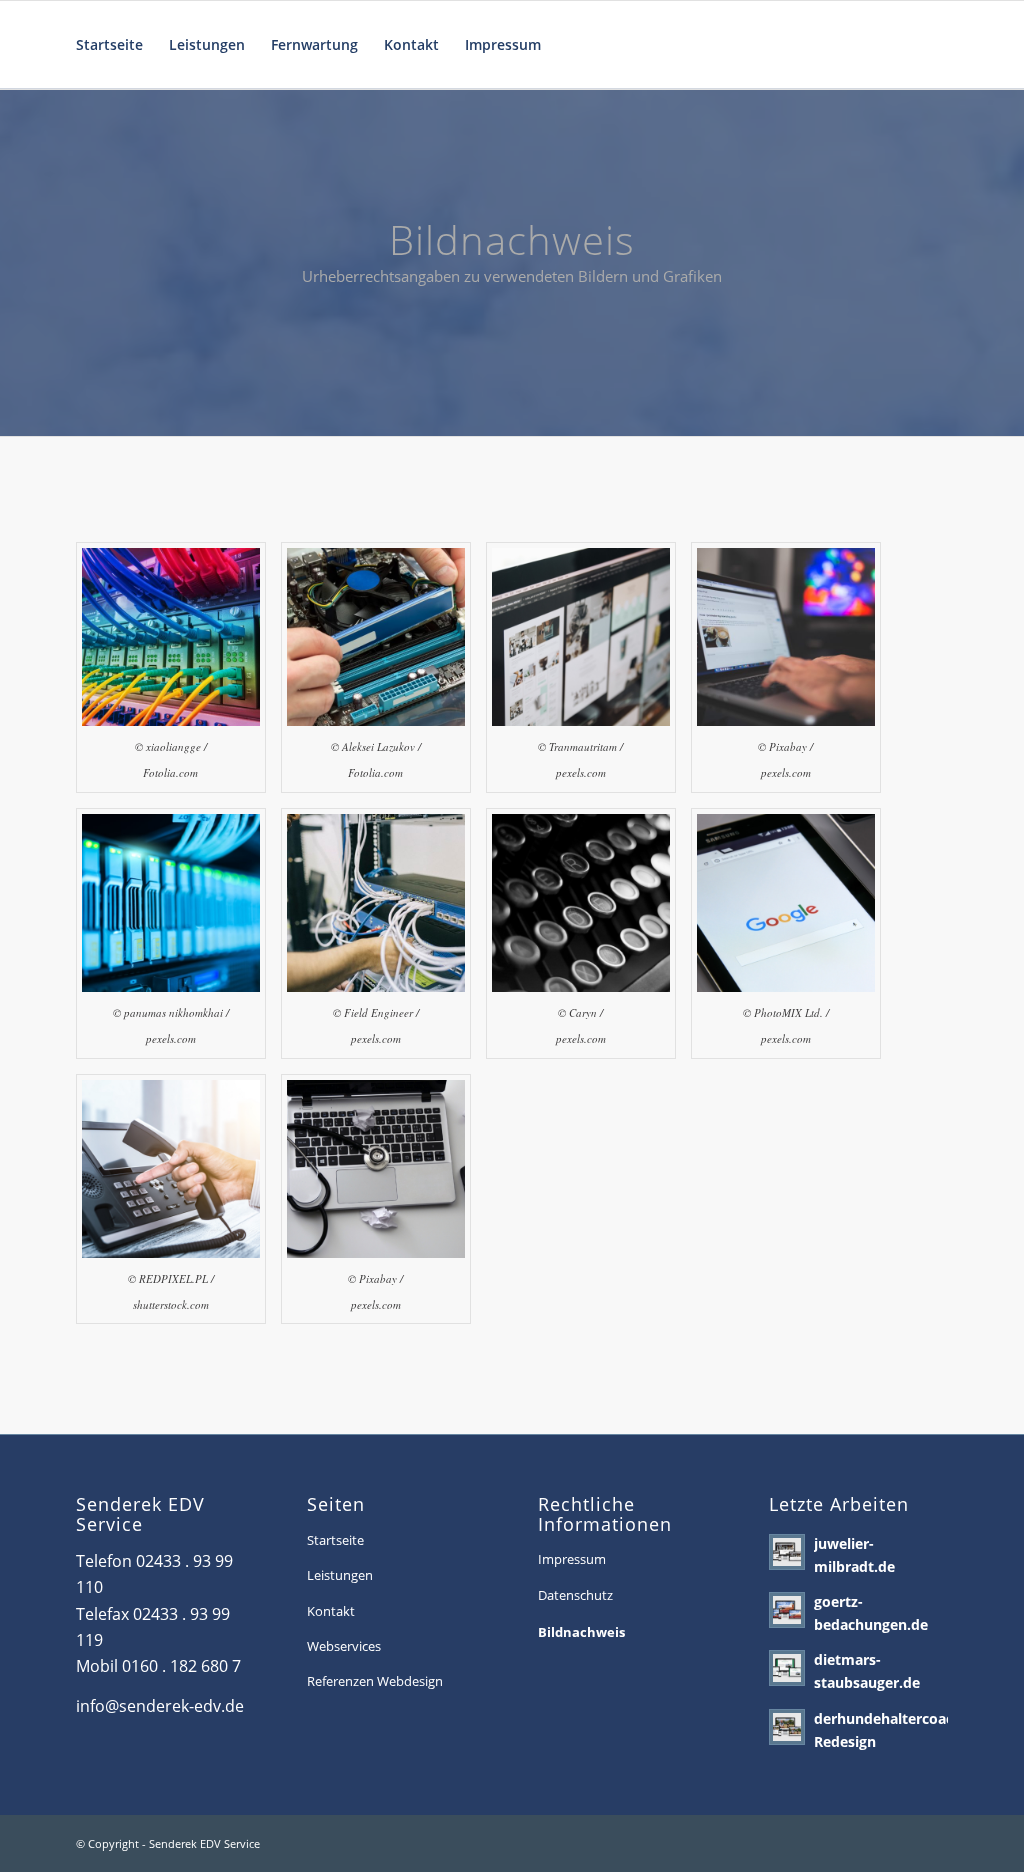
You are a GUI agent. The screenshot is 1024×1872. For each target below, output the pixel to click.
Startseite (335, 1540)
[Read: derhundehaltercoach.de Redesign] (787, 1727)
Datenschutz (575, 1595)
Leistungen (340, 1575)
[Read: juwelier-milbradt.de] (787, 1552)
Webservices (344, 1646)
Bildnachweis (581, 1632)
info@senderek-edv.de (160, 1706)
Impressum (572, 1559)
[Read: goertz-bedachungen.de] (787, 1610)
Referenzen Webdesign (375, 1681)
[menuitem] (109, 45)
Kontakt (331, 1611)
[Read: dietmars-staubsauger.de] (787, 1668)
